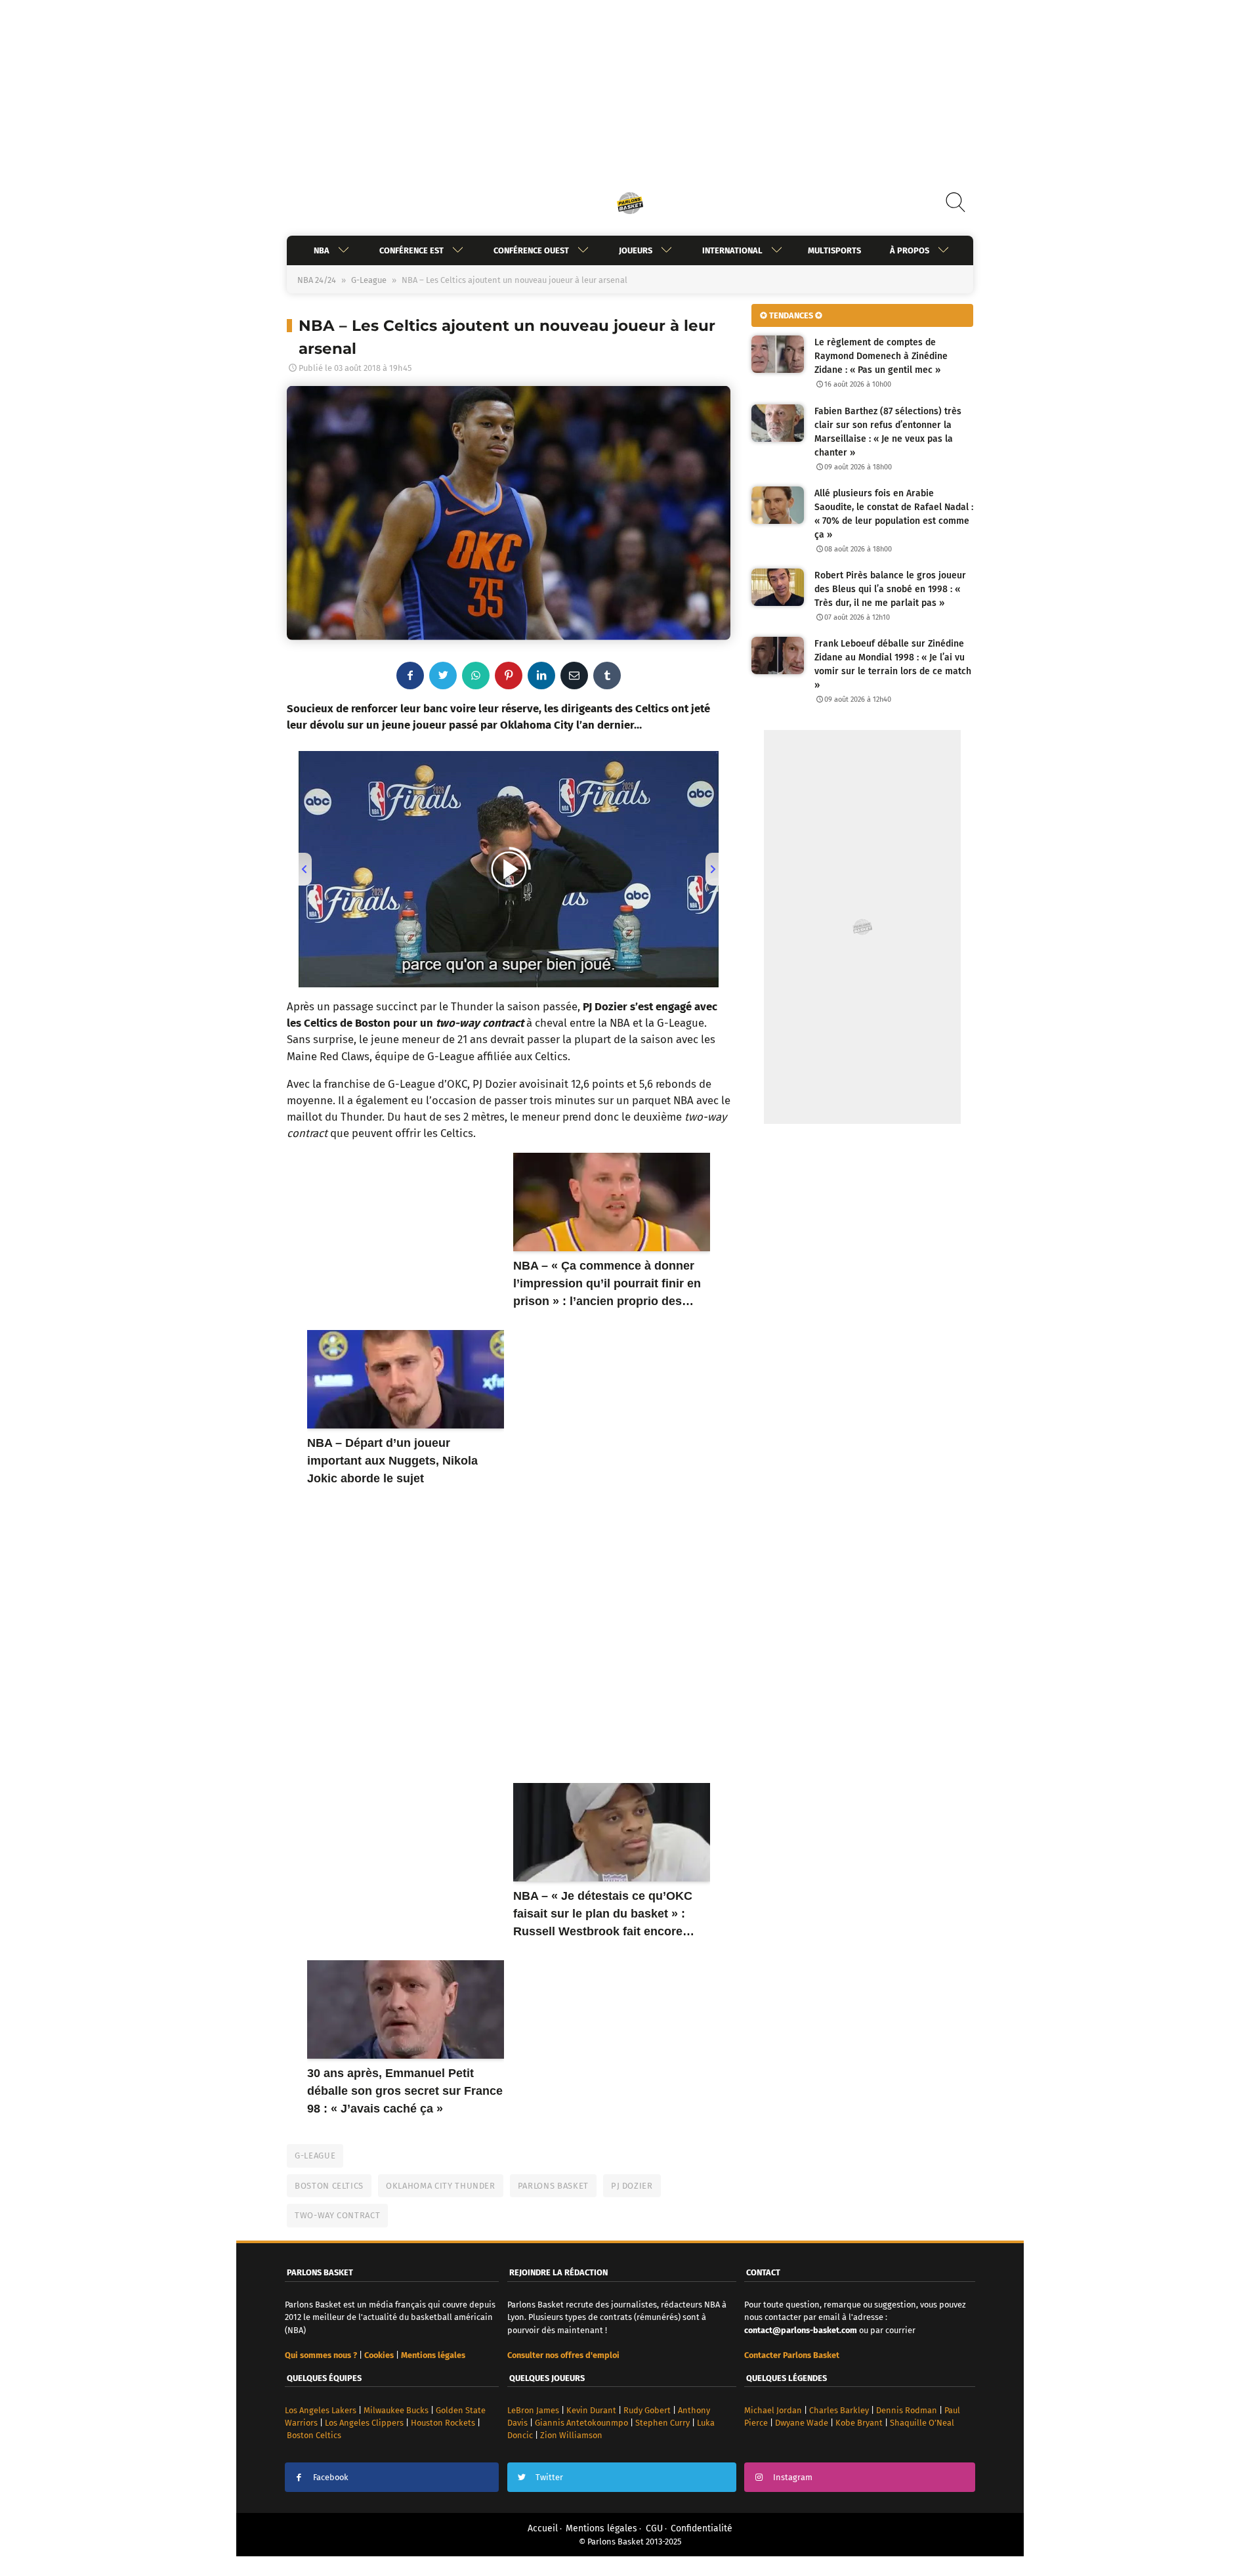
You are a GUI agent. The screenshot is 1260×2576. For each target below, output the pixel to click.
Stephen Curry (662, 2423)
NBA (322, 250)
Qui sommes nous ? (321, 2355)
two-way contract (337, 2215)
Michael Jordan (773, 2410)
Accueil (543, 2528)
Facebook (331, 2477)
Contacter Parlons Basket (792, 2355)
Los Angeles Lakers (321, 2410)
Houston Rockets (443, 2423)
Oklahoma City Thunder (441, 2186)
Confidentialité (702, 2528)
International (732, 250)
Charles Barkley (839, 2410)
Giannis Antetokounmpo (581, 2423)
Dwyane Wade (802, 2423)
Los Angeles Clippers (364, 2423)
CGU (654, 2528)
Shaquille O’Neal (922, 2423)
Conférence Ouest (531, 250)
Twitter (549, 2477)
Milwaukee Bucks (396, 2410)
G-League (369, 280)
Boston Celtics (329, 2186)
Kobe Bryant (859, 2423)
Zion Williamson (571, 2435)
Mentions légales (601, 2528)
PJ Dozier (632, 2186)
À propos (910, 250)
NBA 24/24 (317, 280)
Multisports (834, 250)
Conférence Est (411, 250)
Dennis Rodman (907, 2410)
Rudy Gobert (647, 2410)
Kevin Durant (591, 2410)
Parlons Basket (553, 2186)
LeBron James (533, 2410)
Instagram (793, 2477)
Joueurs (636, 250)
